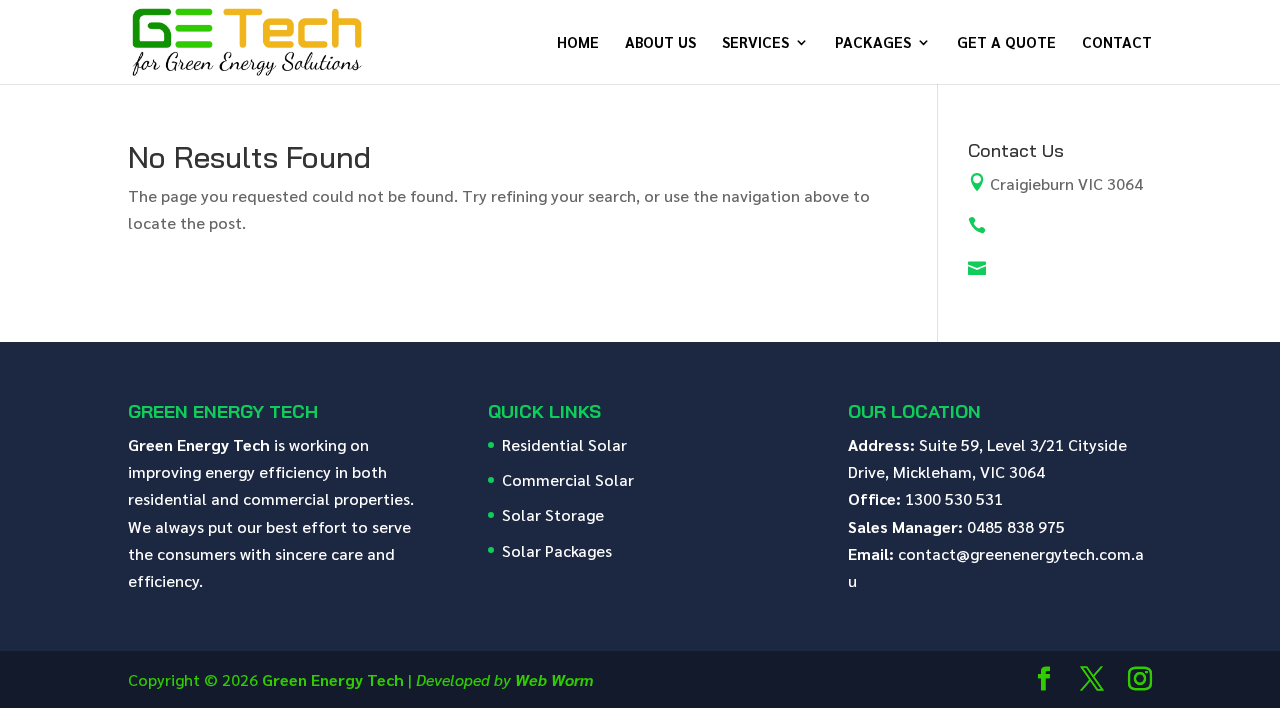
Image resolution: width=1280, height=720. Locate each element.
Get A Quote (1006, 43)
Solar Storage (553, 514)
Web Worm (554, 679)
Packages (873, 43)
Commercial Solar (568, 479)
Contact (1117, 43)
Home (578, 43)
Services (755, 43)
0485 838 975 (1016, 526)
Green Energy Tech (333, 679)
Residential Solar (564, 444)
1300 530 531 (954, 498)
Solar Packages (557, 550)
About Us (660, 43)
